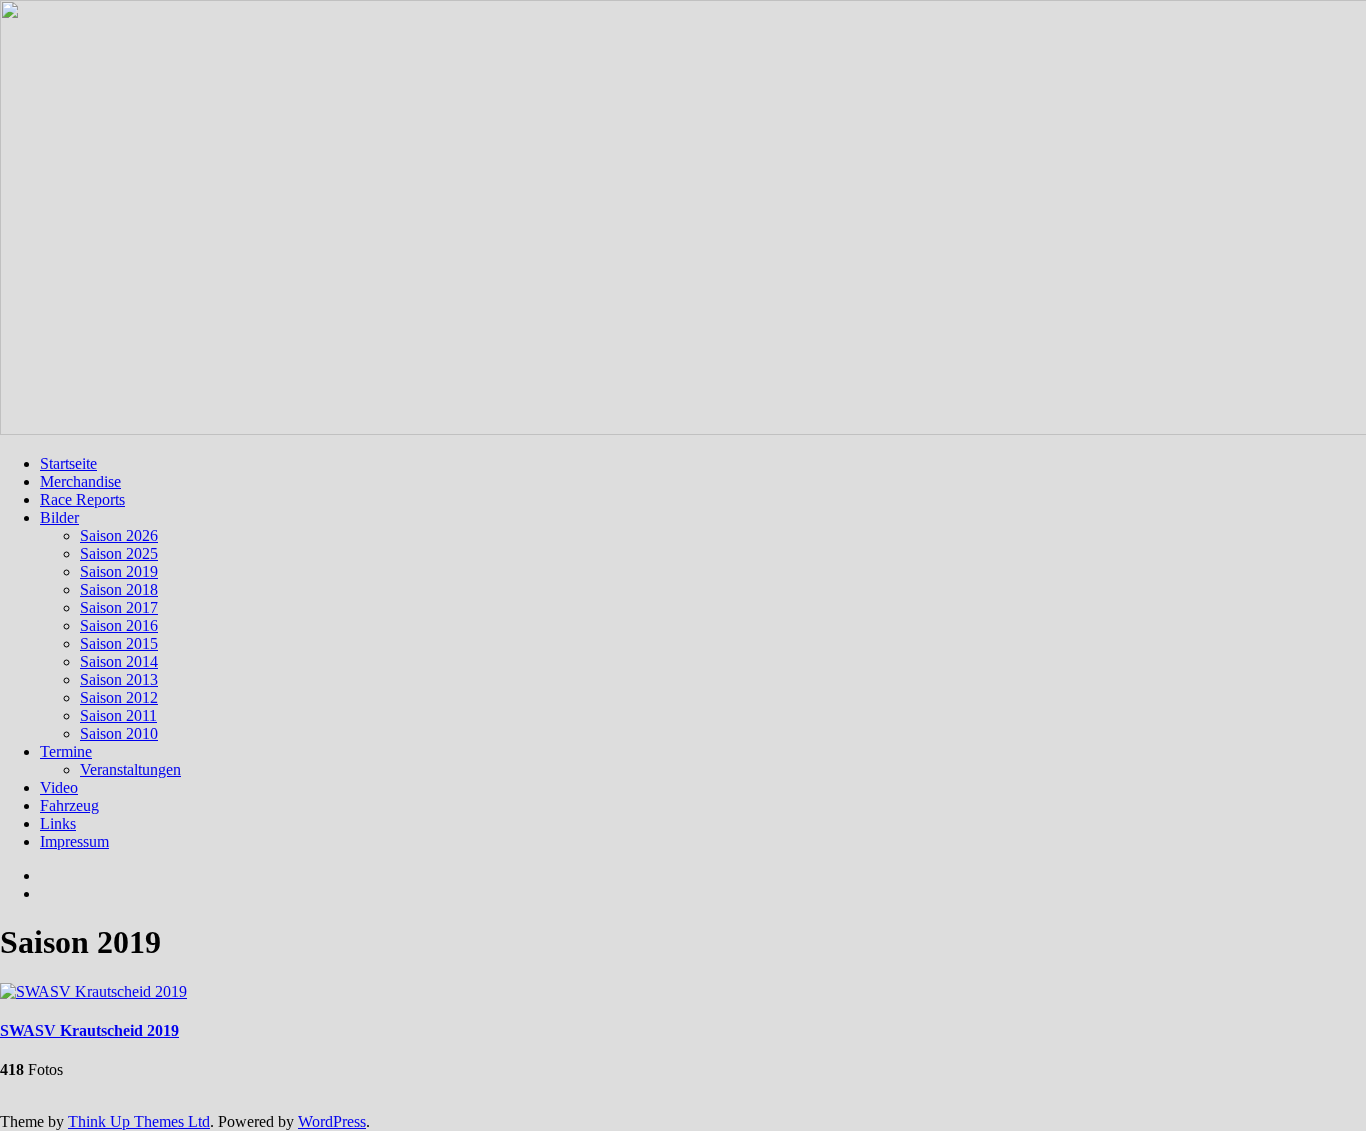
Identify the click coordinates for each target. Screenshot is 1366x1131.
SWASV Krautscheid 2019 (89, 1030)
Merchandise (80, 481)
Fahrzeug (69, 805)
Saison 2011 (118, 715)
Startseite (68, 463)
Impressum (74, 841)
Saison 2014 (119, 661)
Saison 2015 (119, 643)
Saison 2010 (119, 733)
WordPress (332, 1121)
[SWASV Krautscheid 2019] (93, 991)
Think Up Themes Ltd (139, 1121)
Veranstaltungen (130, 769)
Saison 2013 (119, 679)
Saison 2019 (119, 571)
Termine (66, 751)
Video (59, 787)
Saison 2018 (119, 589)
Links (58, 823)
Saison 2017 (119, 607)
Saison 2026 (119, 535)
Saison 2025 (119, 553)
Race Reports (82, 499)
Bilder (59, 517)
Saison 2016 (119, 625)
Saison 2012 (119, 697)
